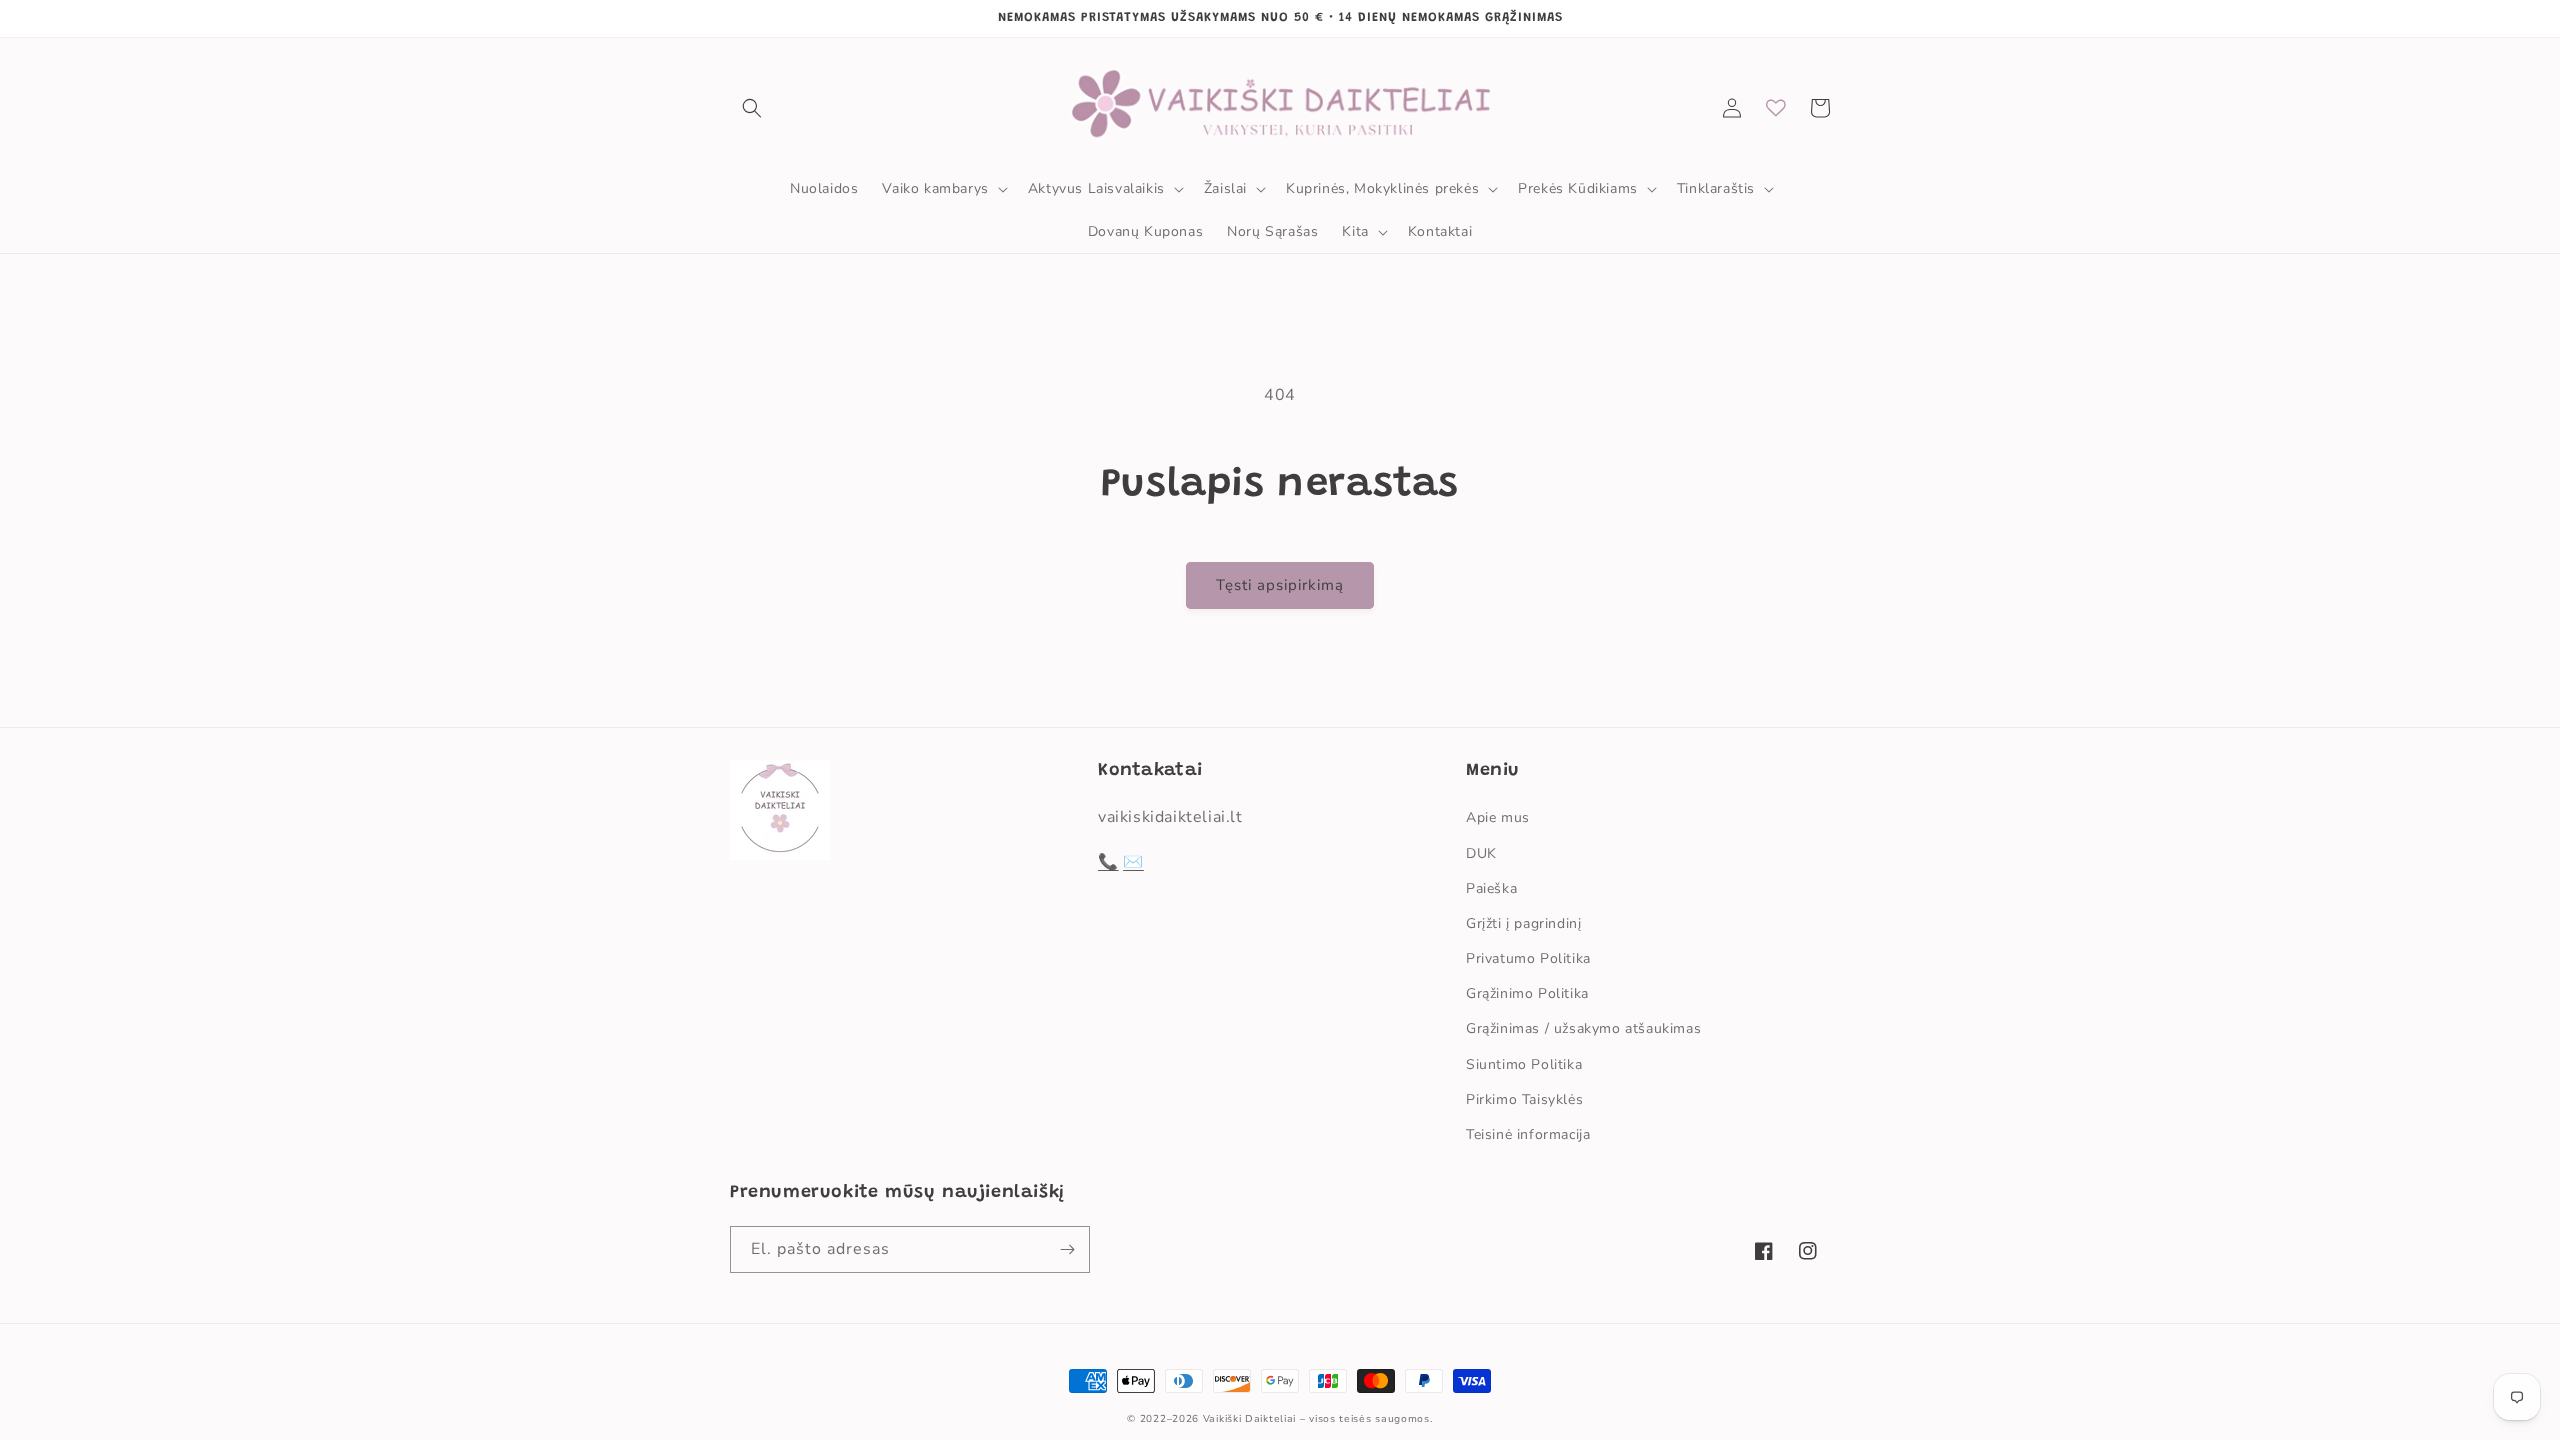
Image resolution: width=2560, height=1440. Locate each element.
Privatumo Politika (1528, 958)
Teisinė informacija (1528, 1134)
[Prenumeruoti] (1067, 1249)
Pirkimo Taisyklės (1524, 1099)
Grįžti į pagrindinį (1523, 923)
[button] (752, 108)
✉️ (1133, 862)
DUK (1481, 853)
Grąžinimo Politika (1527, 993)
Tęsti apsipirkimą (1280, 585)
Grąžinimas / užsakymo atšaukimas (1583, 1028)
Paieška (1491, 888)
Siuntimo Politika (1524, 1064)
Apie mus (1498, 817)
